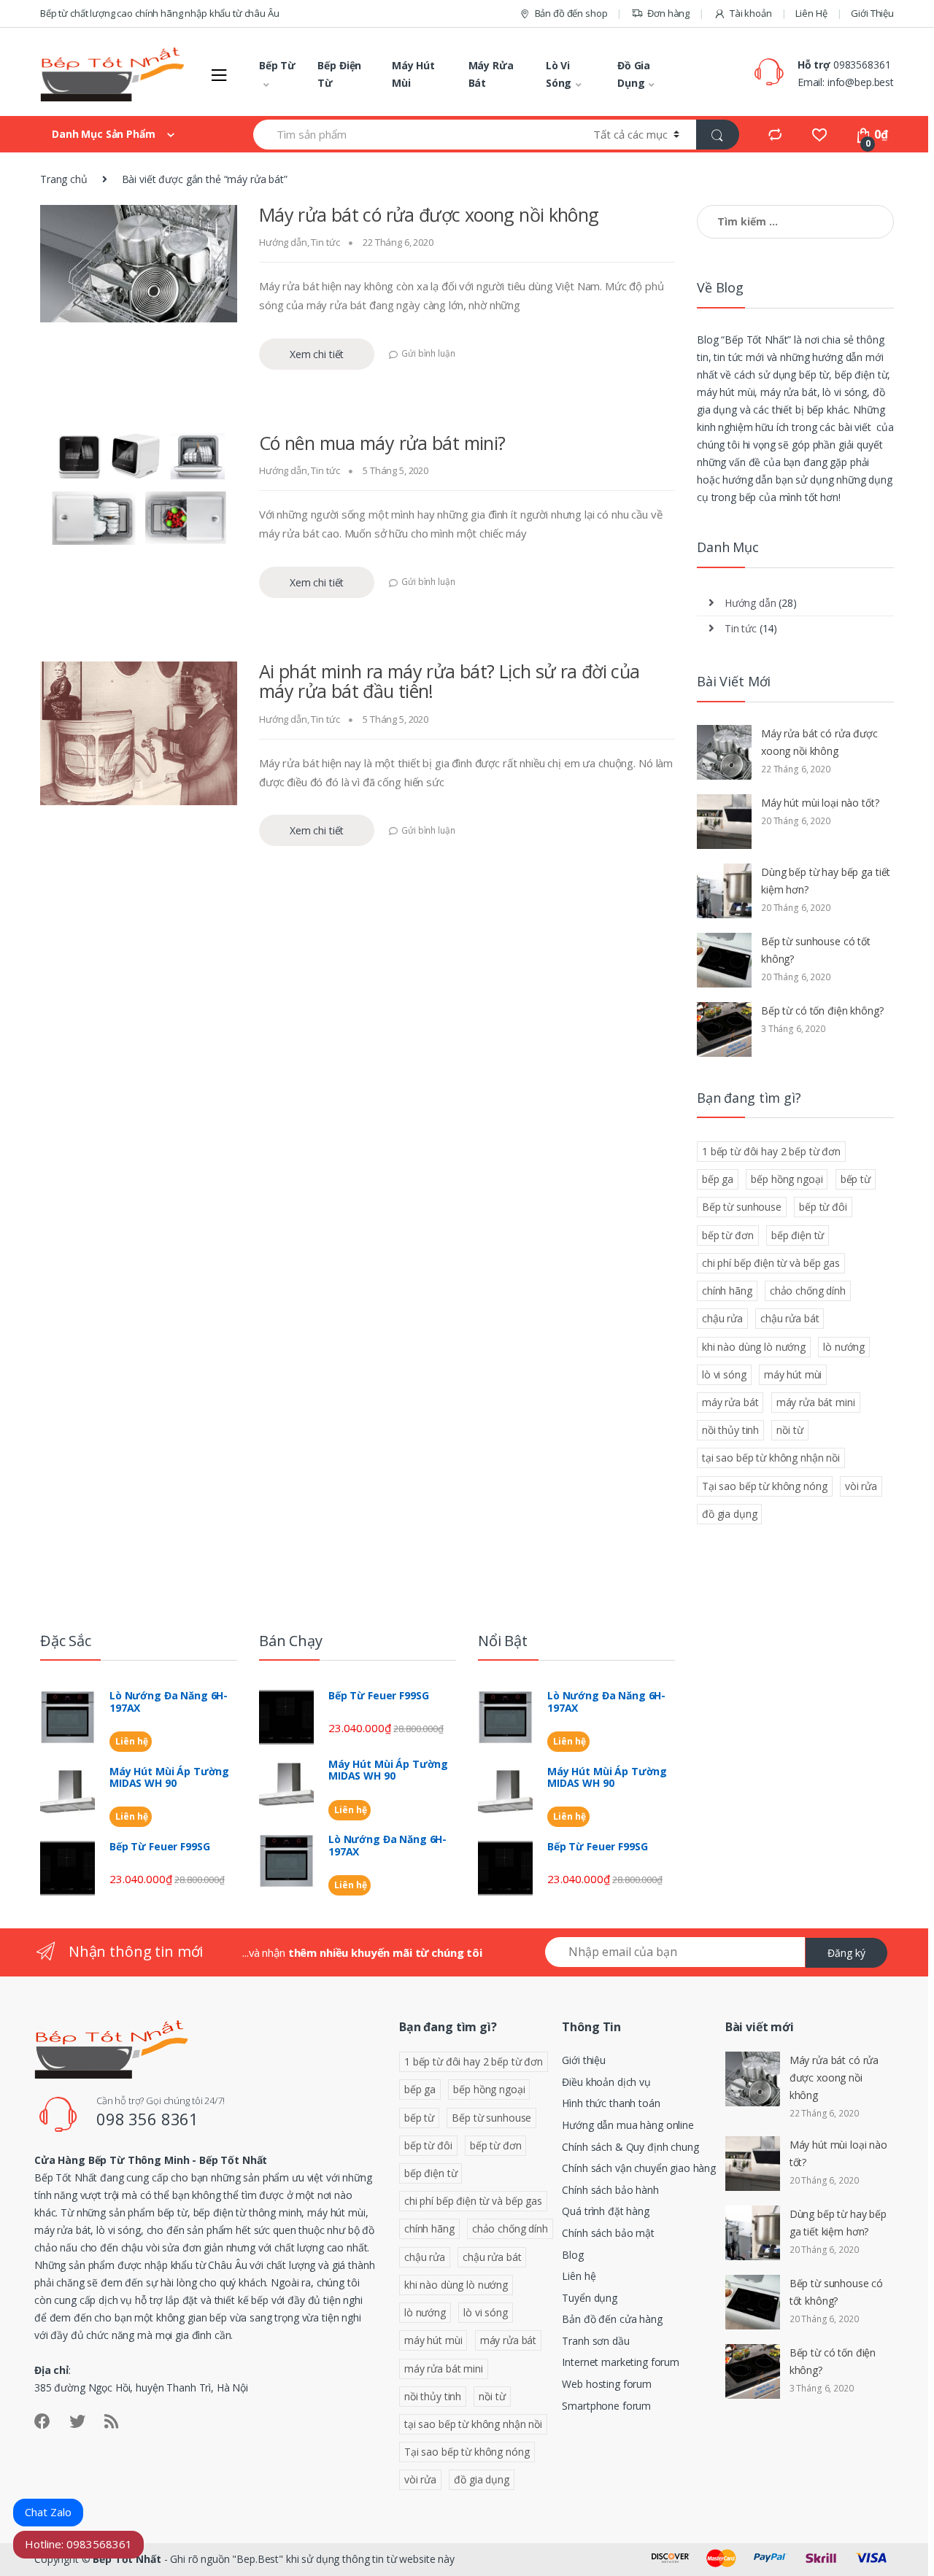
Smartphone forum (606, 2406)
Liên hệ (131, 1741)
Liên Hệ (811, 13)
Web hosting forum (607, 2384)
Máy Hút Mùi (413, 74)
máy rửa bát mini (816, 1402)
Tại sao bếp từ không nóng (765, 1486)
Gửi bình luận (428, 353)
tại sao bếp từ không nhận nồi (771, 1458)
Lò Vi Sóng (559, 74)
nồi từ (790, 1430)
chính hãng (727, 1291)
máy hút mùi (793, 1374)
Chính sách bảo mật (608, 2233)
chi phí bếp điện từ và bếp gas (771, 1263)
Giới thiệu (584, 2060)
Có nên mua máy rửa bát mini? (382, 443)
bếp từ (856, 1179)
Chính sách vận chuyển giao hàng (639, 2168)
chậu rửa (722, 1318)
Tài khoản (751, 13)
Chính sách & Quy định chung (630, 2147)
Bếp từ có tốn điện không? (822, 1010)
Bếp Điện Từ (339, 74)
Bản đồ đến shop (571, 13)
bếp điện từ (798, 1235)
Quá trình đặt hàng (605, 2211)
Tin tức (325, 242)
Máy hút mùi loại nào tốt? (820, 803)
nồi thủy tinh (730, 1430)
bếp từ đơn (728, 1235)
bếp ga (718, 1179)
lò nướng (844, 1347)
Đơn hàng (668, 13)
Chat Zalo (48, 2512)
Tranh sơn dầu (595, 2341)
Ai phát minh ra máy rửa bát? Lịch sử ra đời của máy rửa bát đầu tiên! (449, 681)
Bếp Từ (277, 65)
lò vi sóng (724, 1374)
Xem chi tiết (317, 354)
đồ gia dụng (729, 1514)
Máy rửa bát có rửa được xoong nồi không (429, 214)
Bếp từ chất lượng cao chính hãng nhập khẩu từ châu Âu (160, 13)
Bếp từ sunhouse (742, 1207)
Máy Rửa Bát (491, 74)
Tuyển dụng (590, 2298)
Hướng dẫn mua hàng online (628, 2125)
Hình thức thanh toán (611, 2103)
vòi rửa (861, 1486)
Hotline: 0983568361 (78, 2544)
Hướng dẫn (283, 242)
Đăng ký (846, 1953)
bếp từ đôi (823, 1207)
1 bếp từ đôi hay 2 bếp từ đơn (771, 1151)
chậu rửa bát (790, 1318)
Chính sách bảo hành (610, 2190)
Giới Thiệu (872, 13)
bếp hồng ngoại (787, 1179)
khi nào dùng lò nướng (754, 1347)
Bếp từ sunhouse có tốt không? (816, 950)
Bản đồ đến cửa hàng (612, 2319)
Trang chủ (64, 179)
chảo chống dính (808, 1291)
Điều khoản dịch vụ (606, 2082)
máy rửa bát (730, 1402)
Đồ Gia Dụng (634, 74)
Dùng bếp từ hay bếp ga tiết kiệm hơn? (826, 881)
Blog (572, 2255)
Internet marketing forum (621, 2362)
